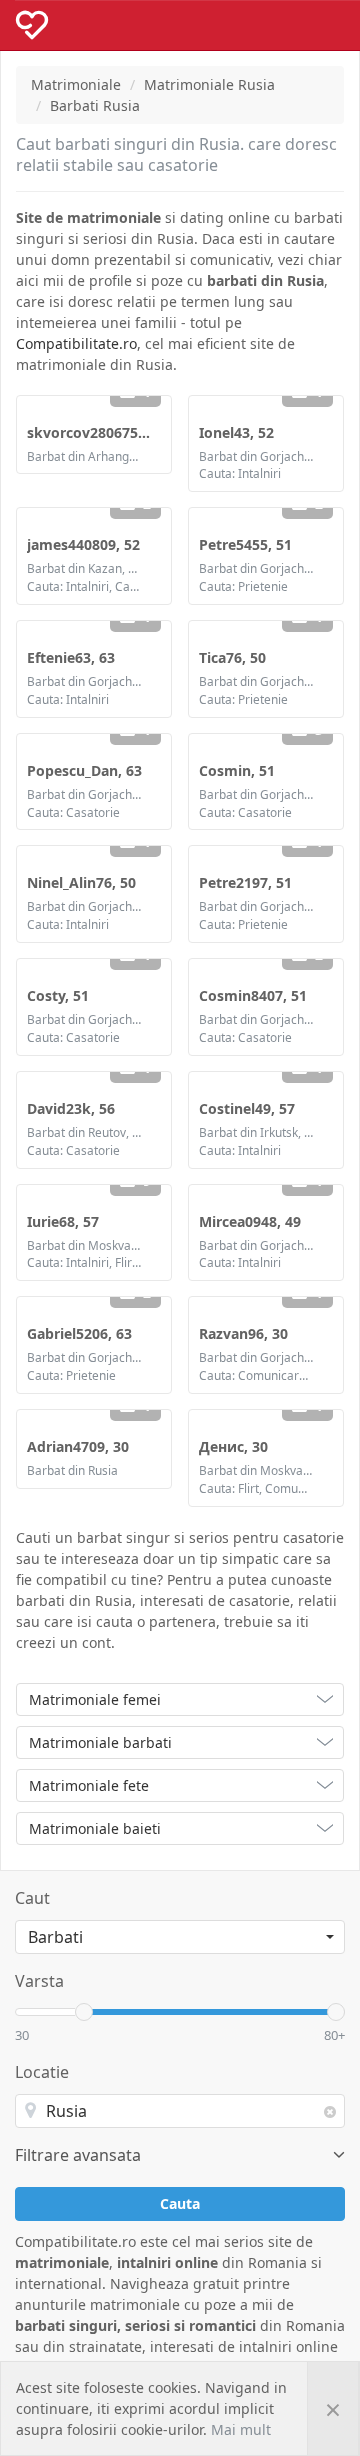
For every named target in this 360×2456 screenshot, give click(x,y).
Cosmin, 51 (237, 770)
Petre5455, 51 (245, 544)
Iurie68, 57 (63, 1221)
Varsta (39, 1981)
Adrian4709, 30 (78, 1446)
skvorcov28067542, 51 (102, 432)
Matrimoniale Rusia (209, 84)
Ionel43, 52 (236, 432)
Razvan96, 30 (243, 1333)
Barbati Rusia (95, 105)
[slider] (84, 2012)
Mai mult (241, 2429)
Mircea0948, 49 (250, 1221)
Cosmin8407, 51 (253, 995)
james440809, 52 (83, 544)
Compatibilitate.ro (76, 343)
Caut (32, 1898)
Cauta (180, 2203)
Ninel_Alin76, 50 (81, 882)
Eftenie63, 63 (71, 657)
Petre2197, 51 (245, 882)
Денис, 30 (233, 1446)
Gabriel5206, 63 (79, 1333)
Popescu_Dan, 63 (84, 770)
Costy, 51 (58, 995)
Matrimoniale (76, 84)
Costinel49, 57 (247, 1108)
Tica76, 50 (232, 657)
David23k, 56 (71, 1108)
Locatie (42, 2072)
